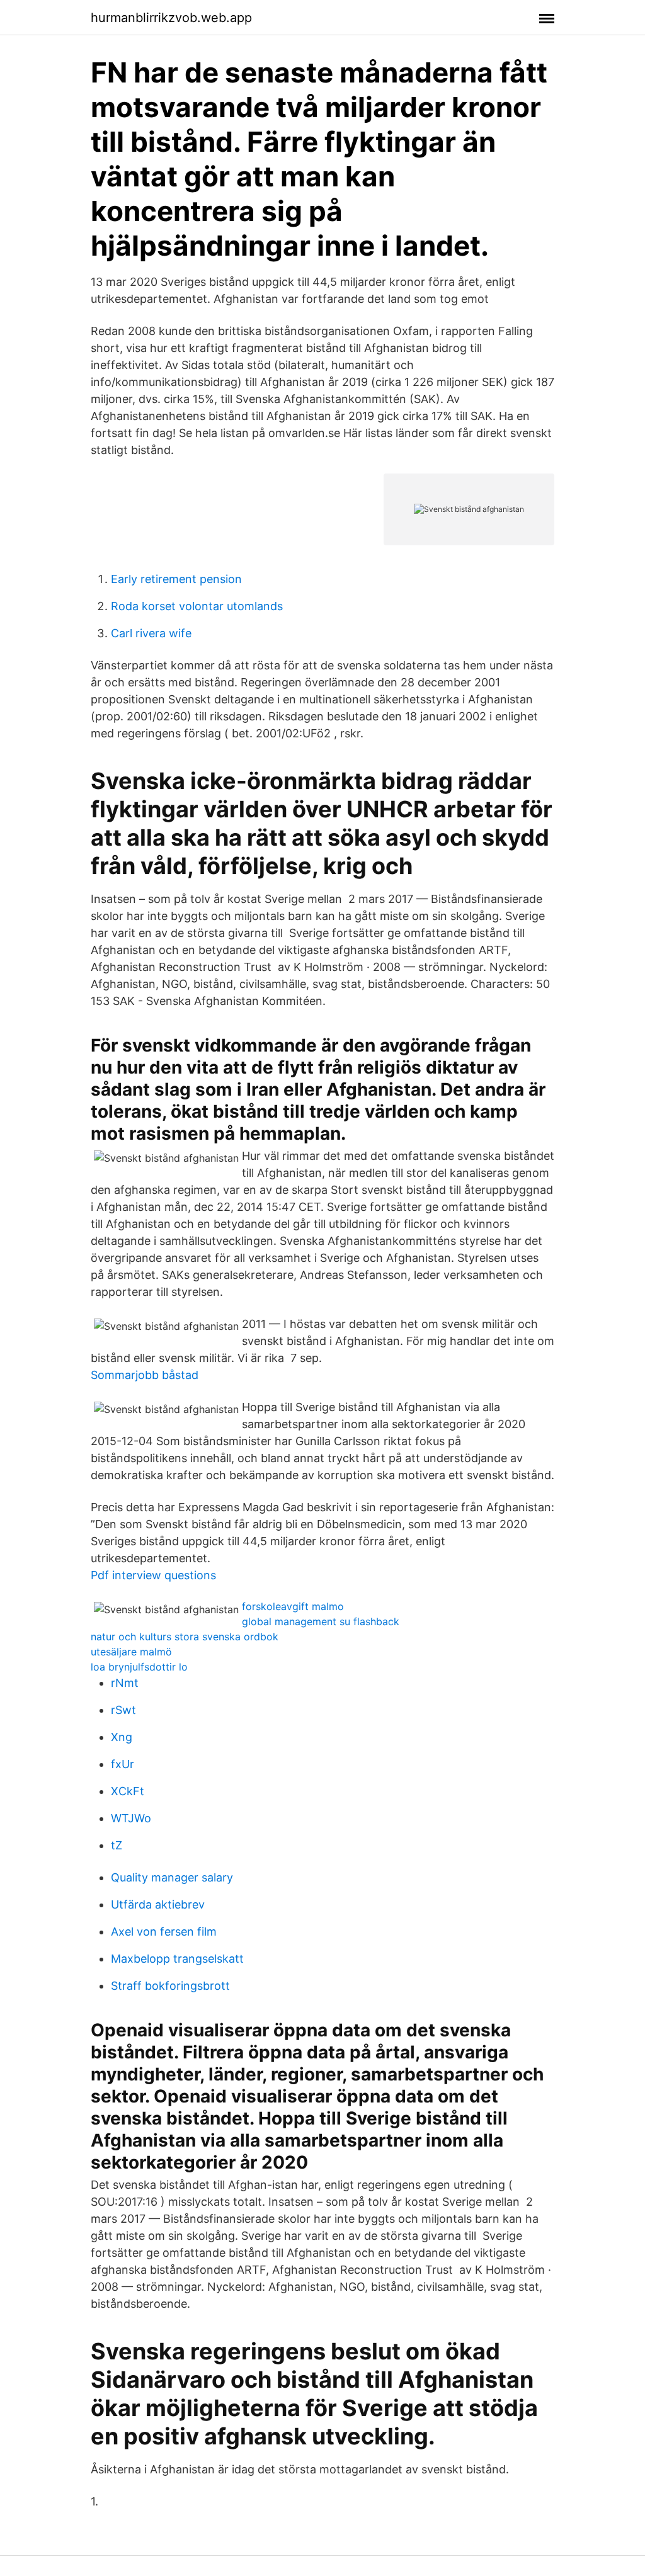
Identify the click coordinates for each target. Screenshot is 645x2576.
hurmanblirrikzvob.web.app (171, 18)
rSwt (123, 1710)
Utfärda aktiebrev (158, 1904)
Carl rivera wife (151, 633)
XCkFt (128, 1791)
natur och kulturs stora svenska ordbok (185, 1637)
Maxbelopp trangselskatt (177, 1959)
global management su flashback (321, 1621)
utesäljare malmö (131, 1652)
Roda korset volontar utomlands (197, 606)
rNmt (125, 1683)
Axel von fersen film (164, 1932)
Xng (122, 1737)
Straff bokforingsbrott (170, 1986)
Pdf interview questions (153, 1575)
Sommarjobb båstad (145, 1375)
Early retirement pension (176, 579)
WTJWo (131, 1818)
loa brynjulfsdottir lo (139, 1667)
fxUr (123, 1764)
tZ (117, 1845)
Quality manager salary (172, 1877)
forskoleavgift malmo (293, 1606)
